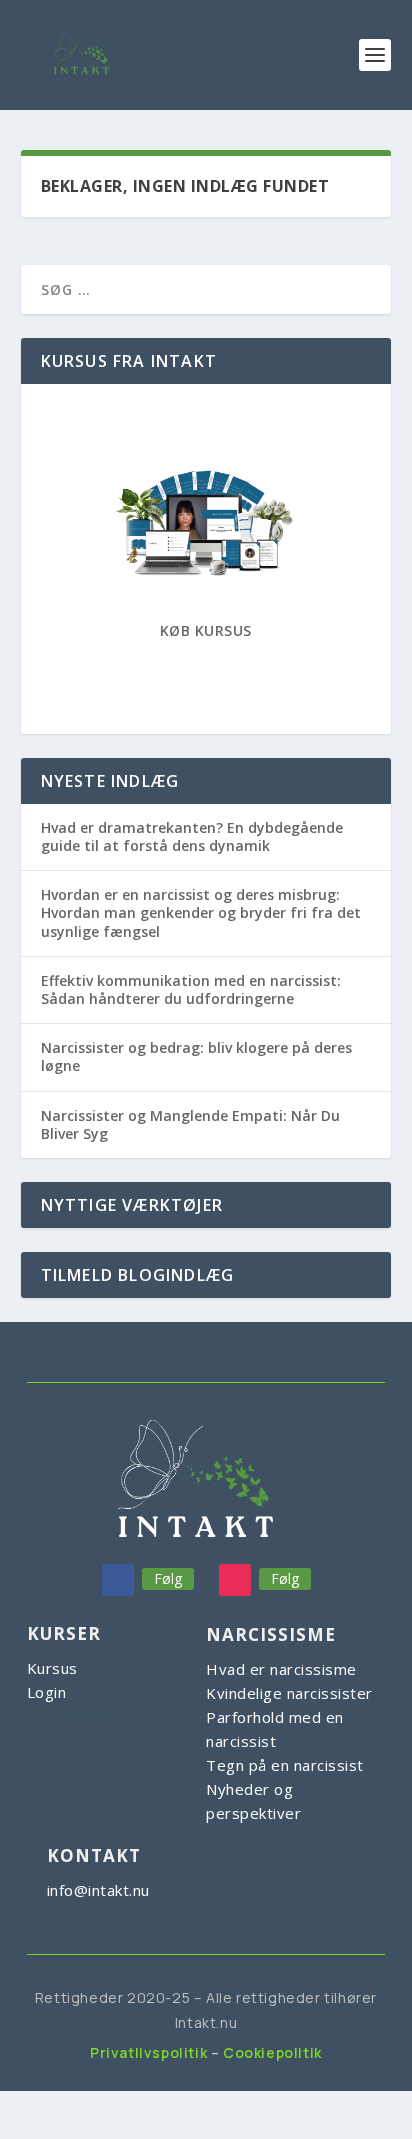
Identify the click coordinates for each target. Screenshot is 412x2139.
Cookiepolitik (272, 2052)
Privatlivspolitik (148, 2052)
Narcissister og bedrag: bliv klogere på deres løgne (196, 1056)
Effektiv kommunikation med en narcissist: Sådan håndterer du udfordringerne (191, 989)
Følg (168, 1578)
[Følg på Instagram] (235, 1580)
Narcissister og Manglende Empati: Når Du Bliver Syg (190, 1124)
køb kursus (206, 630)
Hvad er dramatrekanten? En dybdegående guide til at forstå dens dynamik (192, 836)
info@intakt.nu (98, 1890)
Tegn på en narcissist (285, 1765)
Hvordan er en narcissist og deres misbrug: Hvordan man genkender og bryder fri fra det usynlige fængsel (201, 912)
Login (47, 1692)
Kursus (52, 1668)
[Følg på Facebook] (118, 1580)
